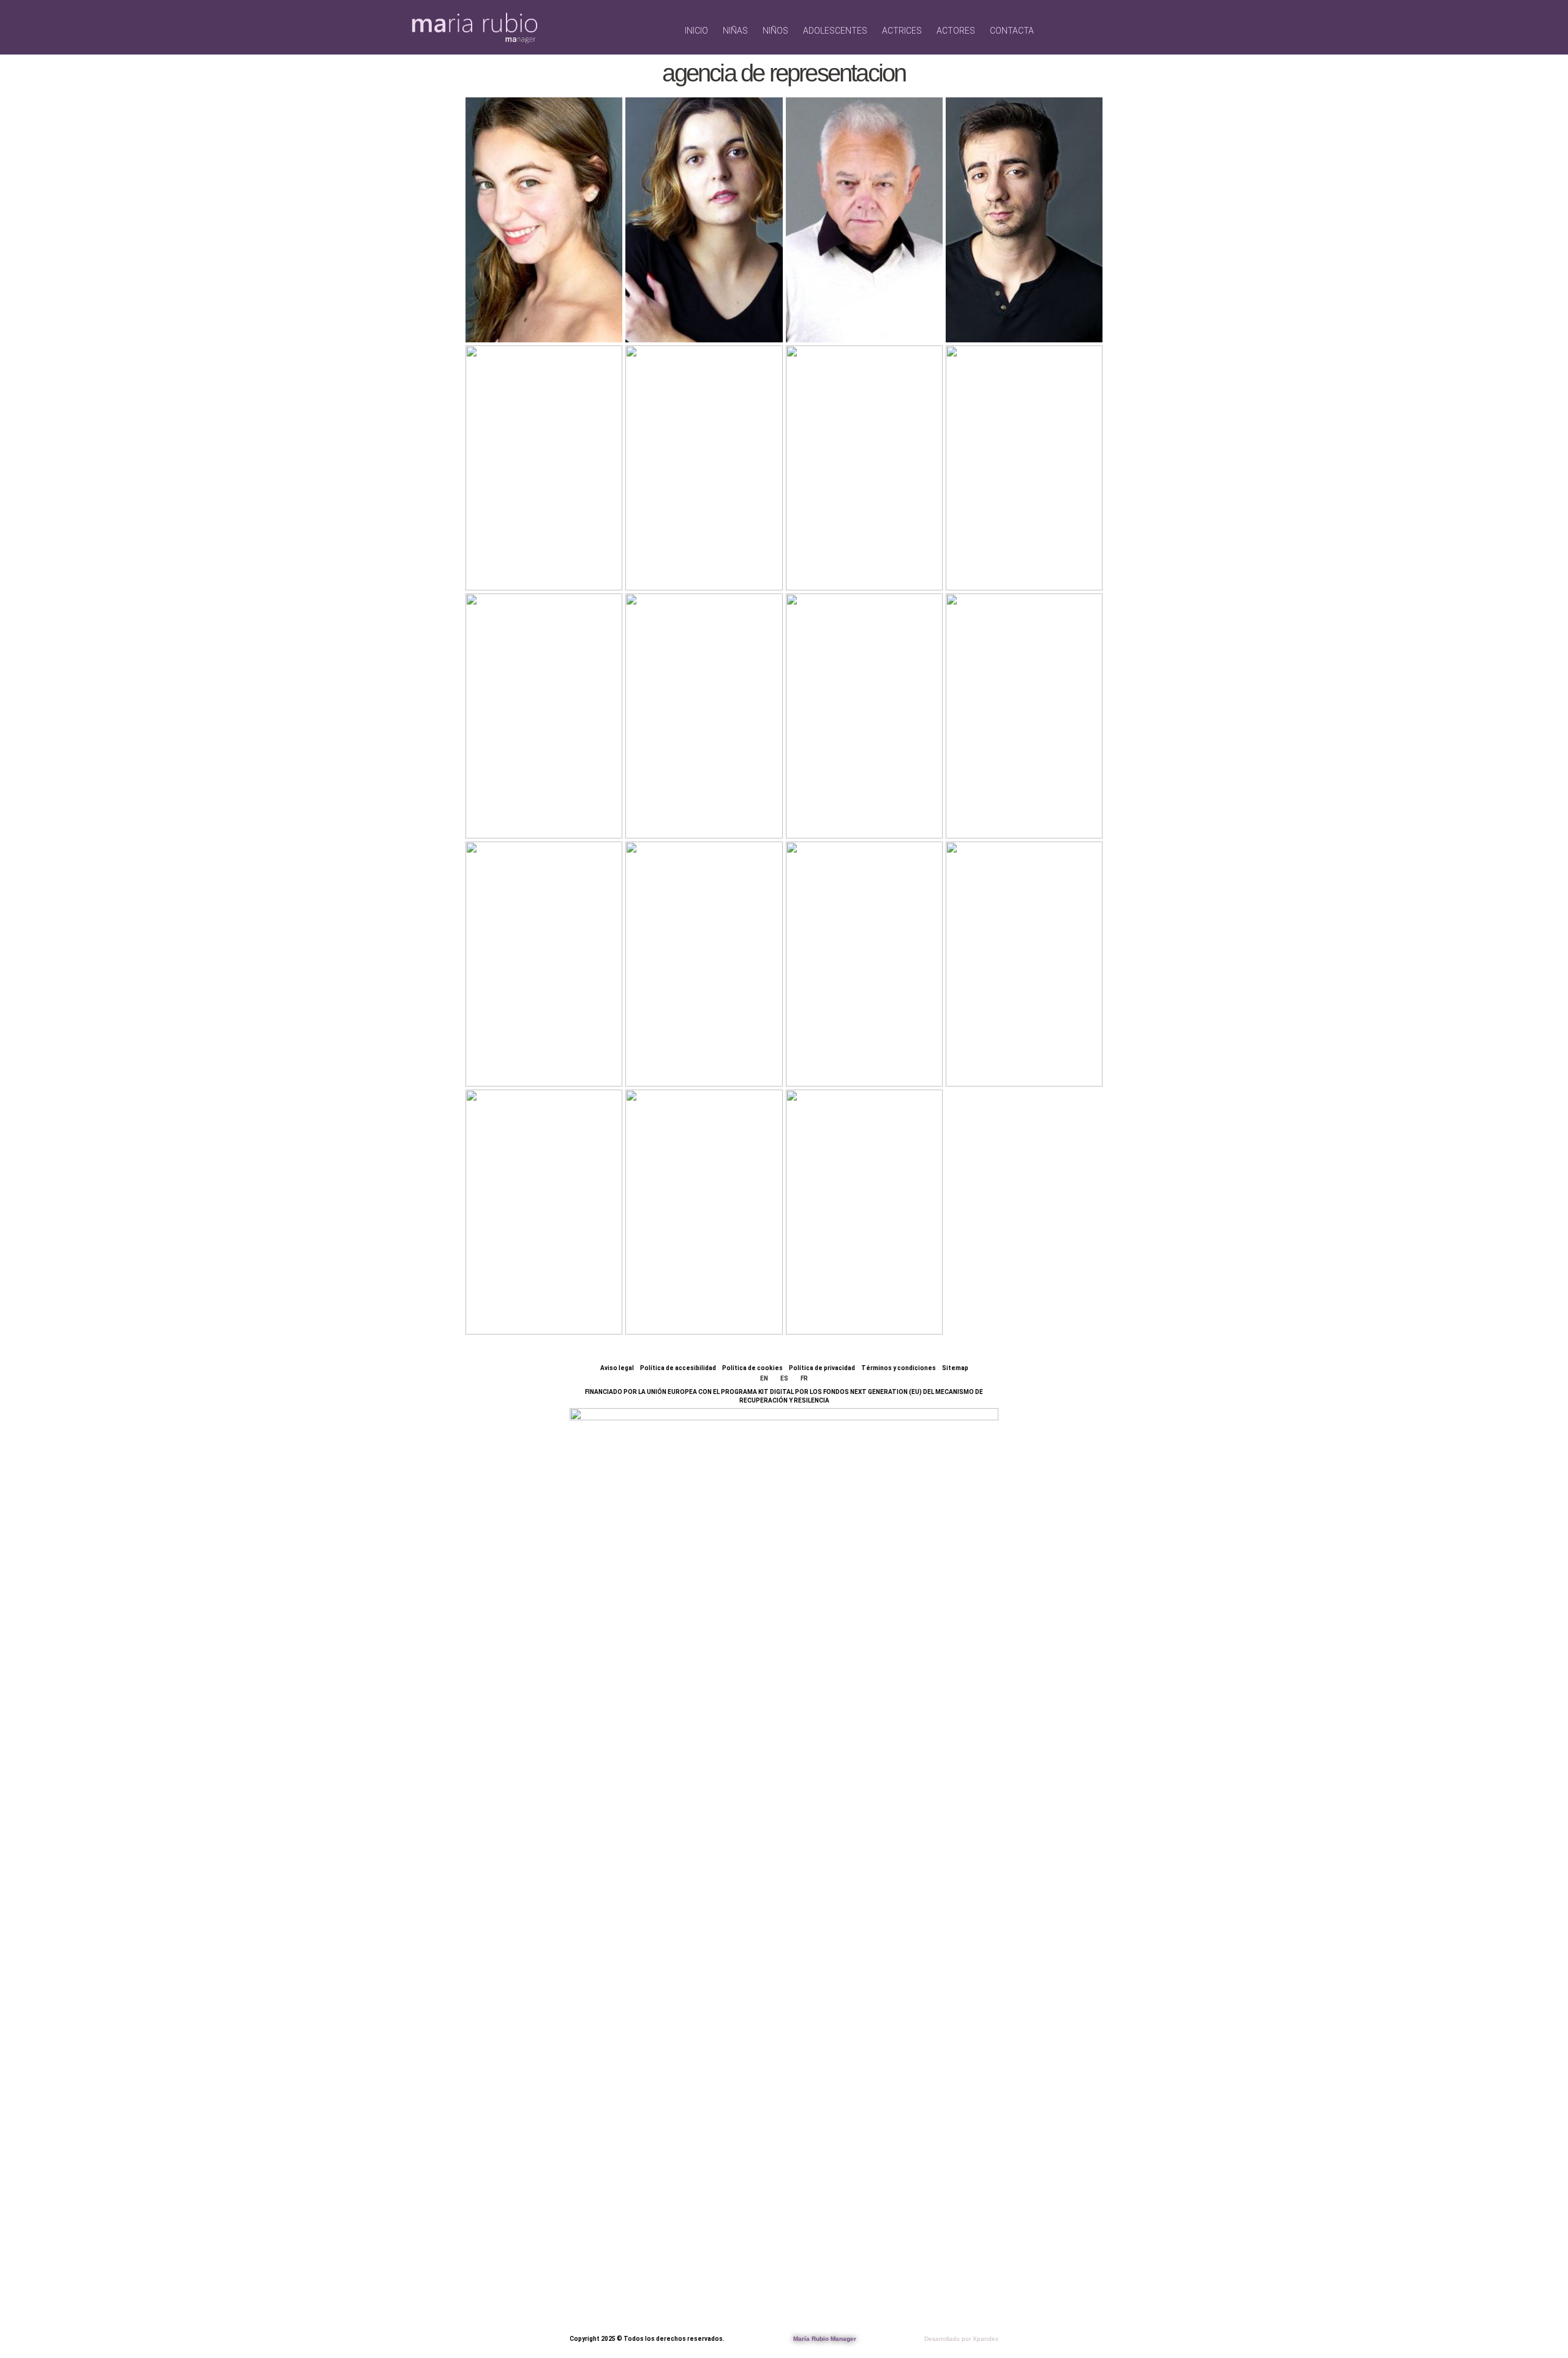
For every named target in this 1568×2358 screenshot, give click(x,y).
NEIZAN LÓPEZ (673, 1304)
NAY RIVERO (536, 817)
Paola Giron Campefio (543, 311)
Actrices (902, 31)
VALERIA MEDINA (997, 1056)
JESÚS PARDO (832, 1056)
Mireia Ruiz (1015, 817)
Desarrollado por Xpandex (961, 2339)
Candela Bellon (683, 1056)
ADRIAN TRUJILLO (523, 1304)
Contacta (1012, 31)
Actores (956, 31)
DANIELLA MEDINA (684, 559)
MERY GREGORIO (852, 1304)
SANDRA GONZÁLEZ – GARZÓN (538, 550)
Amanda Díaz (863, 817)
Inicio (696, 31)
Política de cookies (752, 1368)
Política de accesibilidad (678, 1368)
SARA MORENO (682, 808)
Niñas (735, 31)
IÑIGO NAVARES (1003, 311)
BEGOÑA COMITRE (843, 559)
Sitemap (955, 1368)
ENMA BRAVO (1021, 569)
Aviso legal (617, 1368)
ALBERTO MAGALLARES (864, 311)
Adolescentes (835, 31)
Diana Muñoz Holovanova (545, 1046)
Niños (775, 31)
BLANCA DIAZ (700, 321)
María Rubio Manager (825, 2339)
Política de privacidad (822, 1368)
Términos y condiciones (899, 1368)
